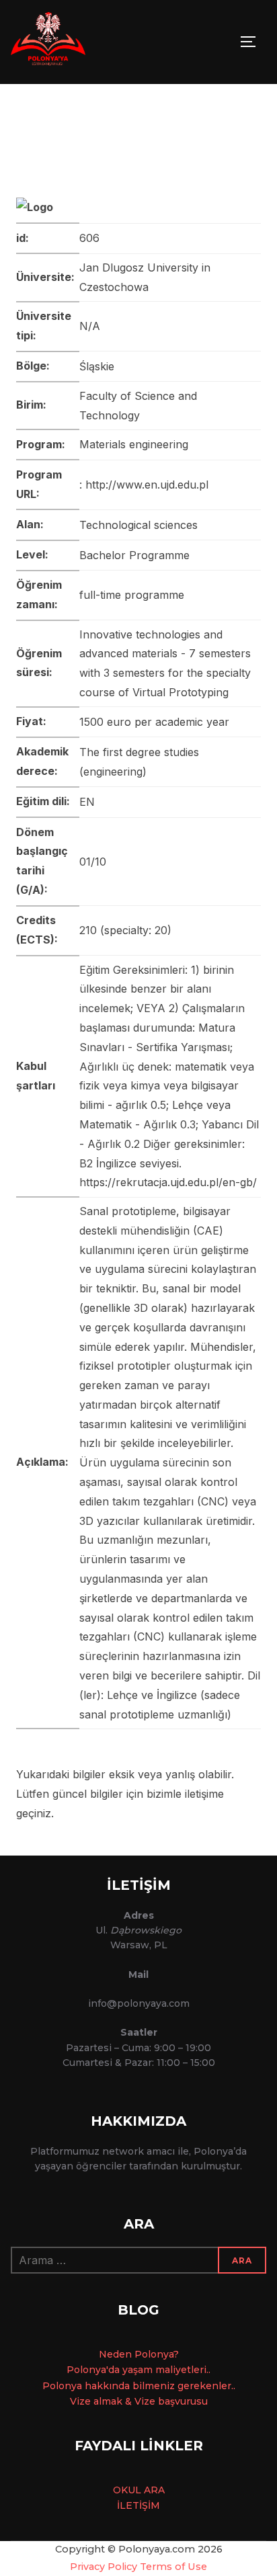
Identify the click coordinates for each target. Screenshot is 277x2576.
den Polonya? (146, 2354)
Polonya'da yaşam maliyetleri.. (138, 2370)
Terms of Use (173, 2567)
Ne (106, 2354)
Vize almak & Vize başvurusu (139, 2401)
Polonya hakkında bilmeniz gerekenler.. (139, 2386)
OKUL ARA (139, 2490)
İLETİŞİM (138, 2505)
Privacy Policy (104, 2567)
